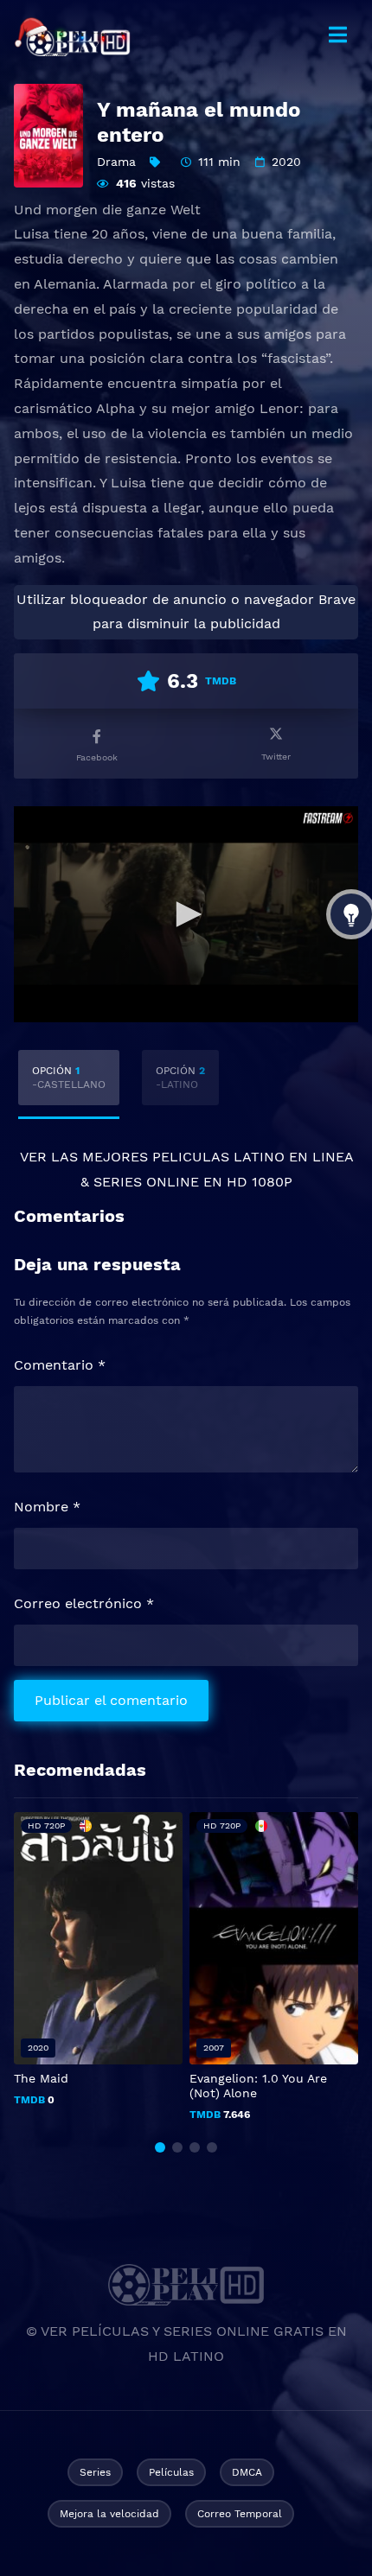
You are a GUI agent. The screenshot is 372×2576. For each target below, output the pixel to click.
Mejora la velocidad (109, 2514)
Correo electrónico (84, 1603)
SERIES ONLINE (146, 1182)
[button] (160, 2147)
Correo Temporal (240, 2514)
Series (95, 2472)
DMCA (247, 2472)
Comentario (60, 1365)
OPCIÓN (69, 1078)
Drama (116, 162)
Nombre (47, 1507)
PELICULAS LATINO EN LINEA (253, 1157)
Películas (171, 2472)
